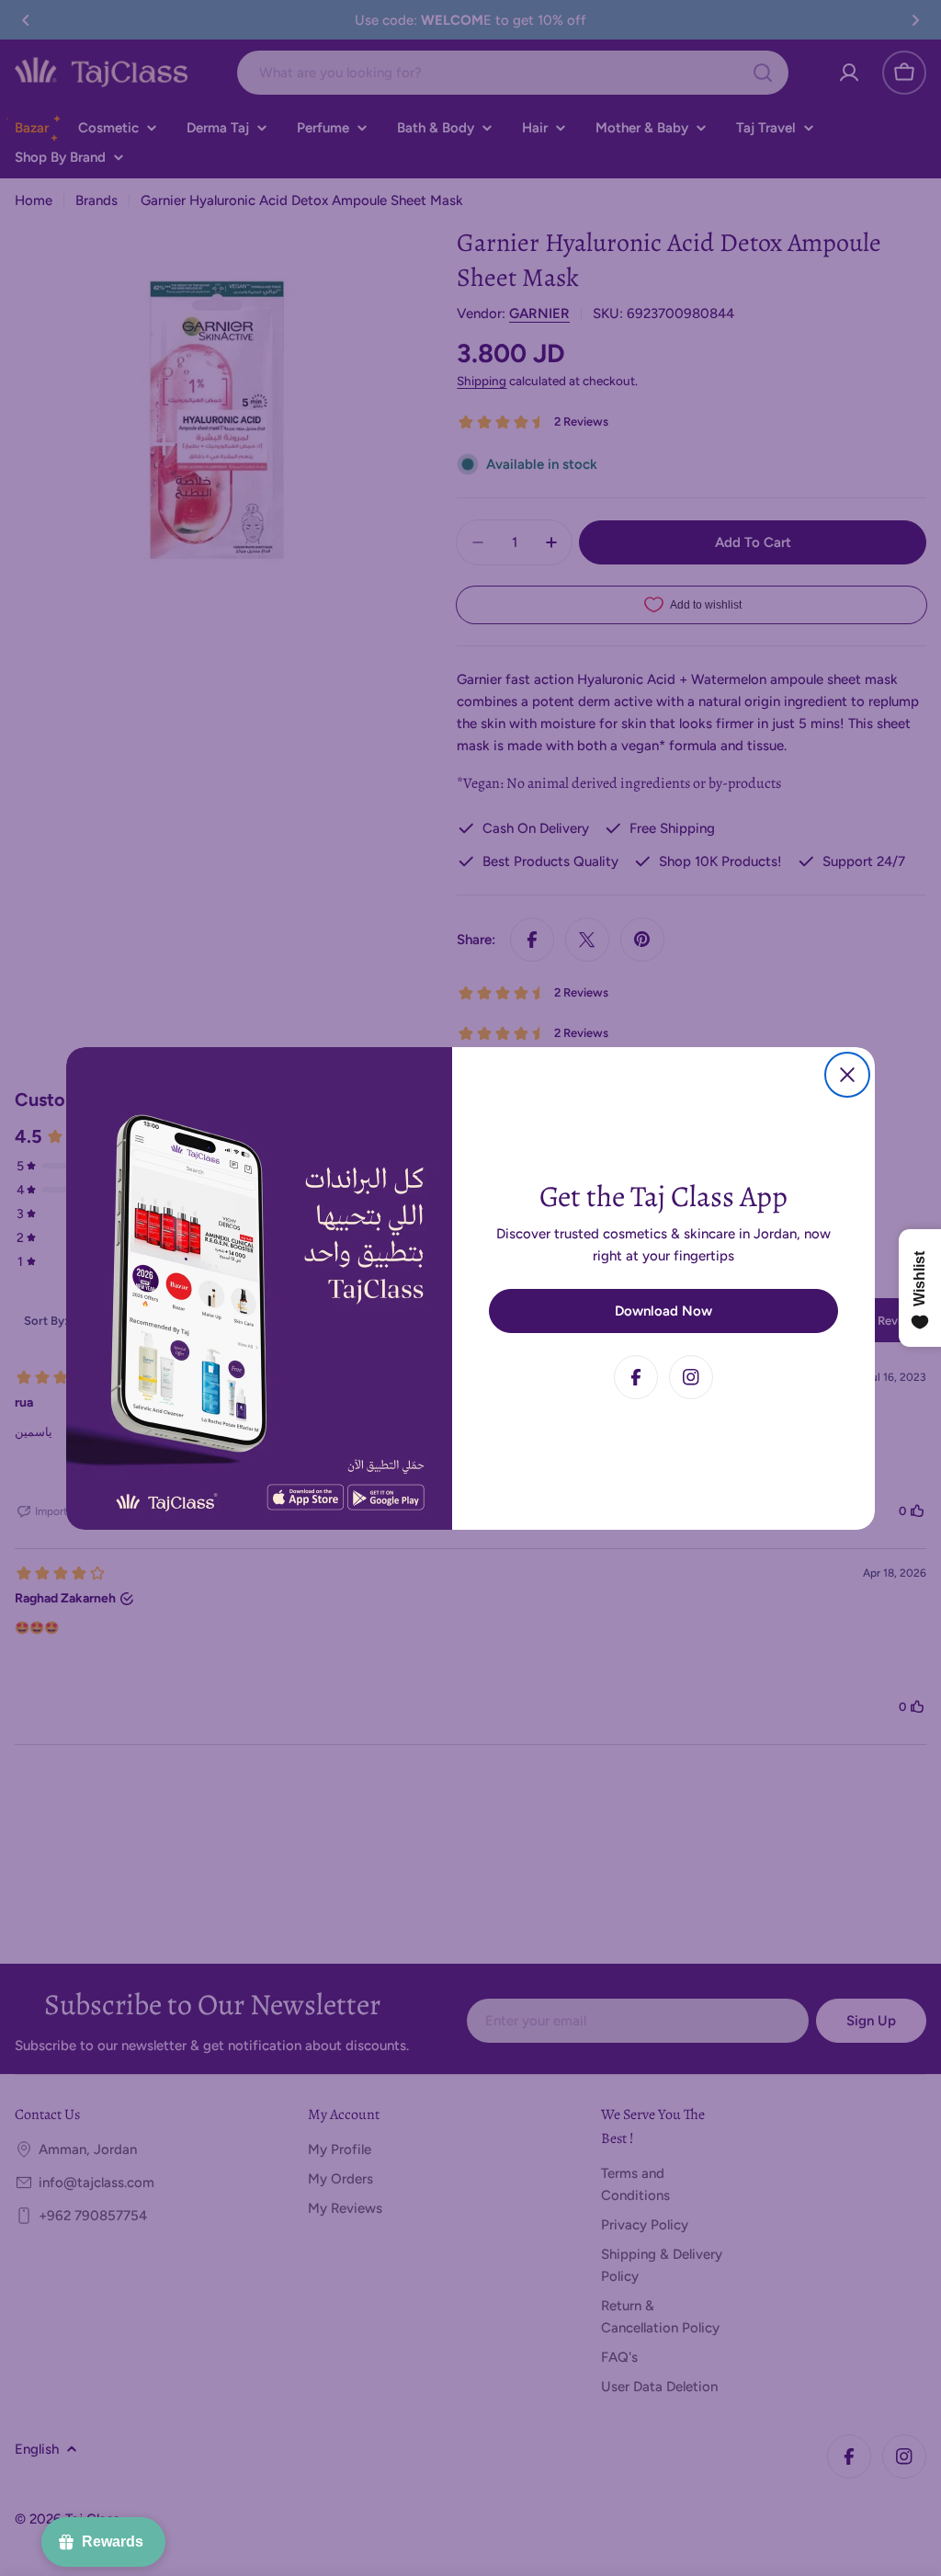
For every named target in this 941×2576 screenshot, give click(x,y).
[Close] (847, 1075)
